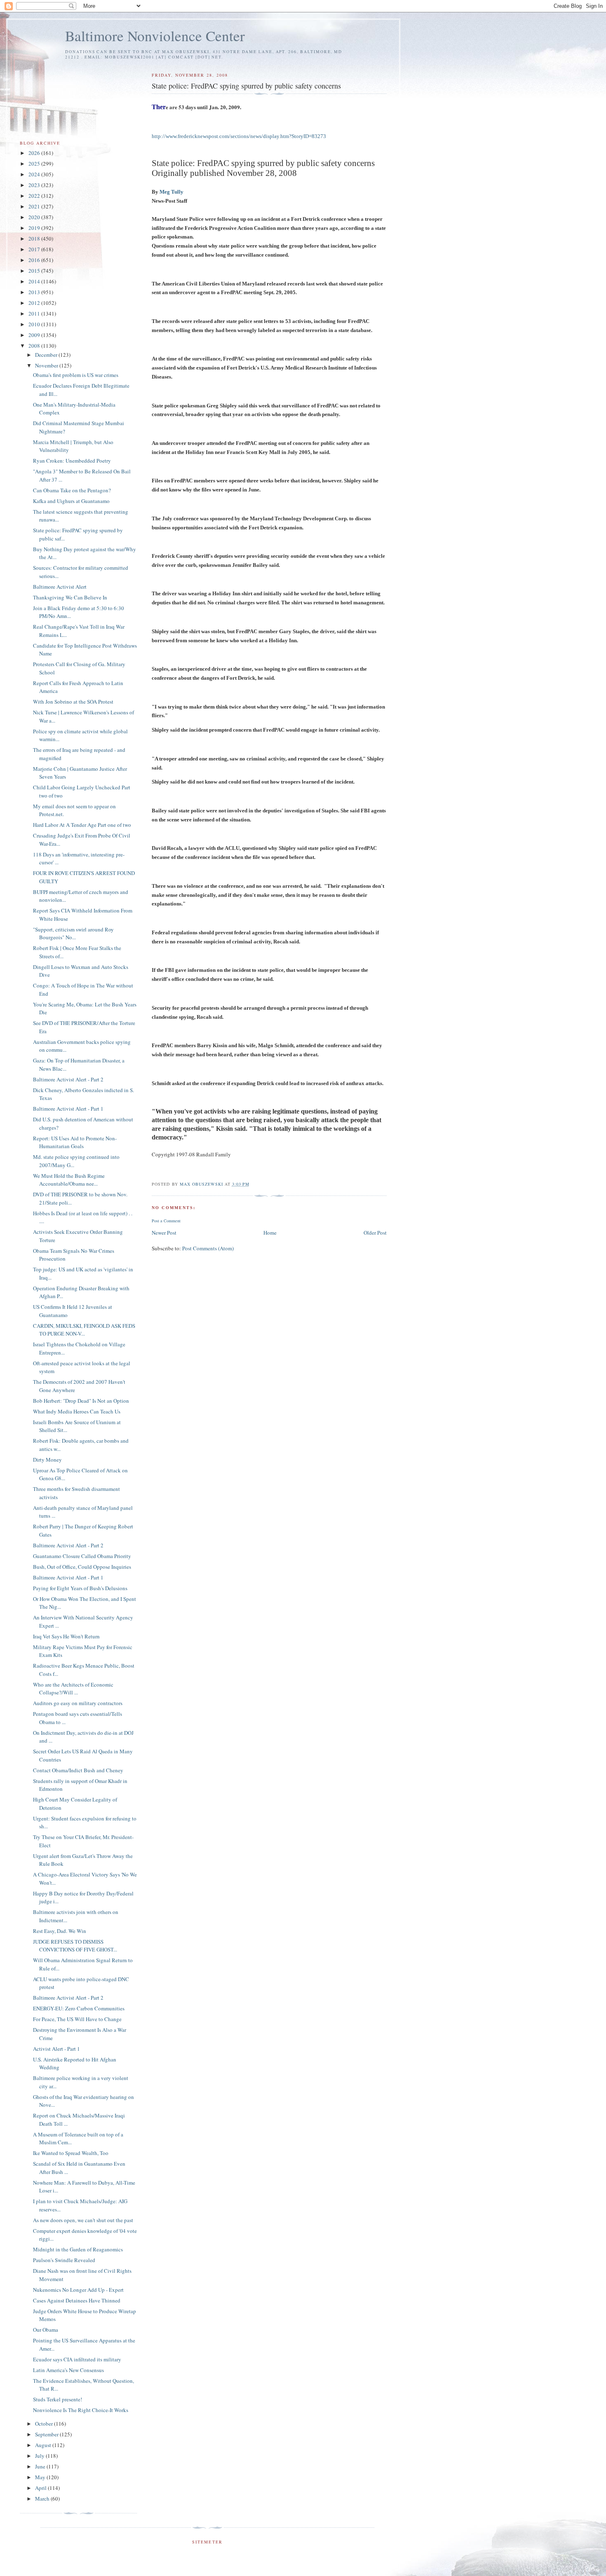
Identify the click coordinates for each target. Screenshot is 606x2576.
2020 (35, 217)
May (41, 2477)
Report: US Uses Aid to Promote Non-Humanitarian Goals (75, 1142)
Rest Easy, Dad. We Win (60, 1931)
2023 (35, 185)
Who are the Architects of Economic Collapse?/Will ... (73, 1689)
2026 (35, 153)
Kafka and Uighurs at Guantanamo (71, 501)
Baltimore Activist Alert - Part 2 (68, 1079)
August (44, 2445)
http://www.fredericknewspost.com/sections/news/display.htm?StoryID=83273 (239, 136)
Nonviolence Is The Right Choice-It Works (81, 2410)
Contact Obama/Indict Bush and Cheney (78, 1770)
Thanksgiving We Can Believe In (70, 597)
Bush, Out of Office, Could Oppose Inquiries (82, 1567)
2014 (35, 281)
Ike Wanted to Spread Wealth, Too (71, 2153)
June (41, 2466)
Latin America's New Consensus (68, 2370)
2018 (35, 239)
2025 (35, 164)
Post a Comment (166, 1221)
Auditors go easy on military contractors (78, 1703)
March (43, 2499)
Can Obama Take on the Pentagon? (72, 490)
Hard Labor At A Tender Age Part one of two (82, 825)
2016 (35, 260)
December (47, 355)
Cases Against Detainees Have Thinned (77, 2300)
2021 (35, 206)
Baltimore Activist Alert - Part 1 (68, 1109)
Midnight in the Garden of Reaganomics (78, 2249)
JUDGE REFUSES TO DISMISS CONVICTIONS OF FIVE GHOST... (75, 1946)
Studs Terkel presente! (58, 2399)
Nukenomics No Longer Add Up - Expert (78, 2290)
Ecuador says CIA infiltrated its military (77, 2359)
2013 (35, 292)
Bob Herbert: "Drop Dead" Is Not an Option (81, 1401)
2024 (35, 174)
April (41, 2488)
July (40, 2456)
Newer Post (164, 1233)
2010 (35, 324)
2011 (35, 314)
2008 (35, 346)
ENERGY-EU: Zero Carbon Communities (79, 2008)
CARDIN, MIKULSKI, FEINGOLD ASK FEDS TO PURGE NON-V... (84, 1330)
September (47, 2434)
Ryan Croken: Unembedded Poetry (72, 461)
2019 (35, 228)
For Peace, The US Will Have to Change (77, 2019)
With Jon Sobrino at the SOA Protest (73, 702)
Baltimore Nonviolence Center (155, 36)
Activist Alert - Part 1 (56, 2049)
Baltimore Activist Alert (60, 587)
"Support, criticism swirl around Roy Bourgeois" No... (73, 934)
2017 (35, 249)
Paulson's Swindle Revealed (64, 2260)
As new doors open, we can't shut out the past (83, 2220)
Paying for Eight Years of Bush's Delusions (80, 1588)
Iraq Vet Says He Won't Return (66, 1636)
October (45, 2424)
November (47, 365)
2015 (35, 271)
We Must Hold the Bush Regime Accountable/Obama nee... (69, 1180)
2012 (35, 303)
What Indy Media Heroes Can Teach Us (77, 1411)
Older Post (375, 1233)
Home (270, 1233)
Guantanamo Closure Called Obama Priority (82, 1556)
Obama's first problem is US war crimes (76, 375)
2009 (35, 335)
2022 (35, 196)
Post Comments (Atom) (208, 1248)
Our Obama (46, 2330)
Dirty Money (47, 1460)
